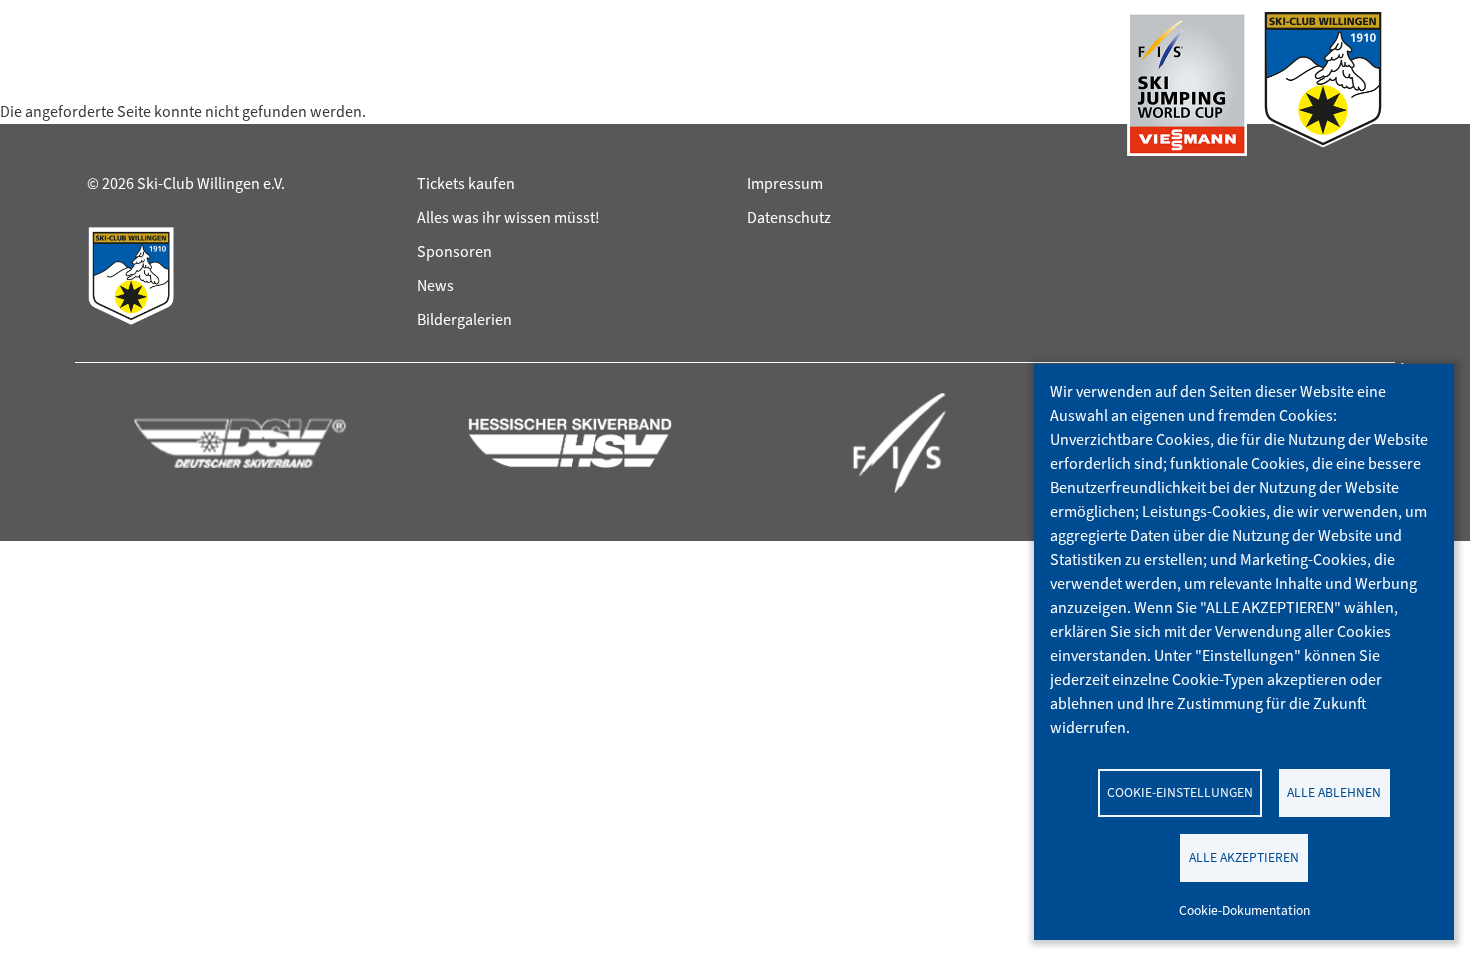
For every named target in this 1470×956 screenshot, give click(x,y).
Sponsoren (454, 251)
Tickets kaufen (466, 183)
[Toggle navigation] (106, 84)
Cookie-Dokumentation (1244, 910)
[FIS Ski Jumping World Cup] (1187, 84)
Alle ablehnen (1334, 792)
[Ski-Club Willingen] (1323, 84)
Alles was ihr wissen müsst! (508, 217)
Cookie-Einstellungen (1180, 792)
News (435, 285)
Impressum (785, 183)
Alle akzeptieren (1244, 857)
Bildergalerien (464, 319)
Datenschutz (789, 217)
